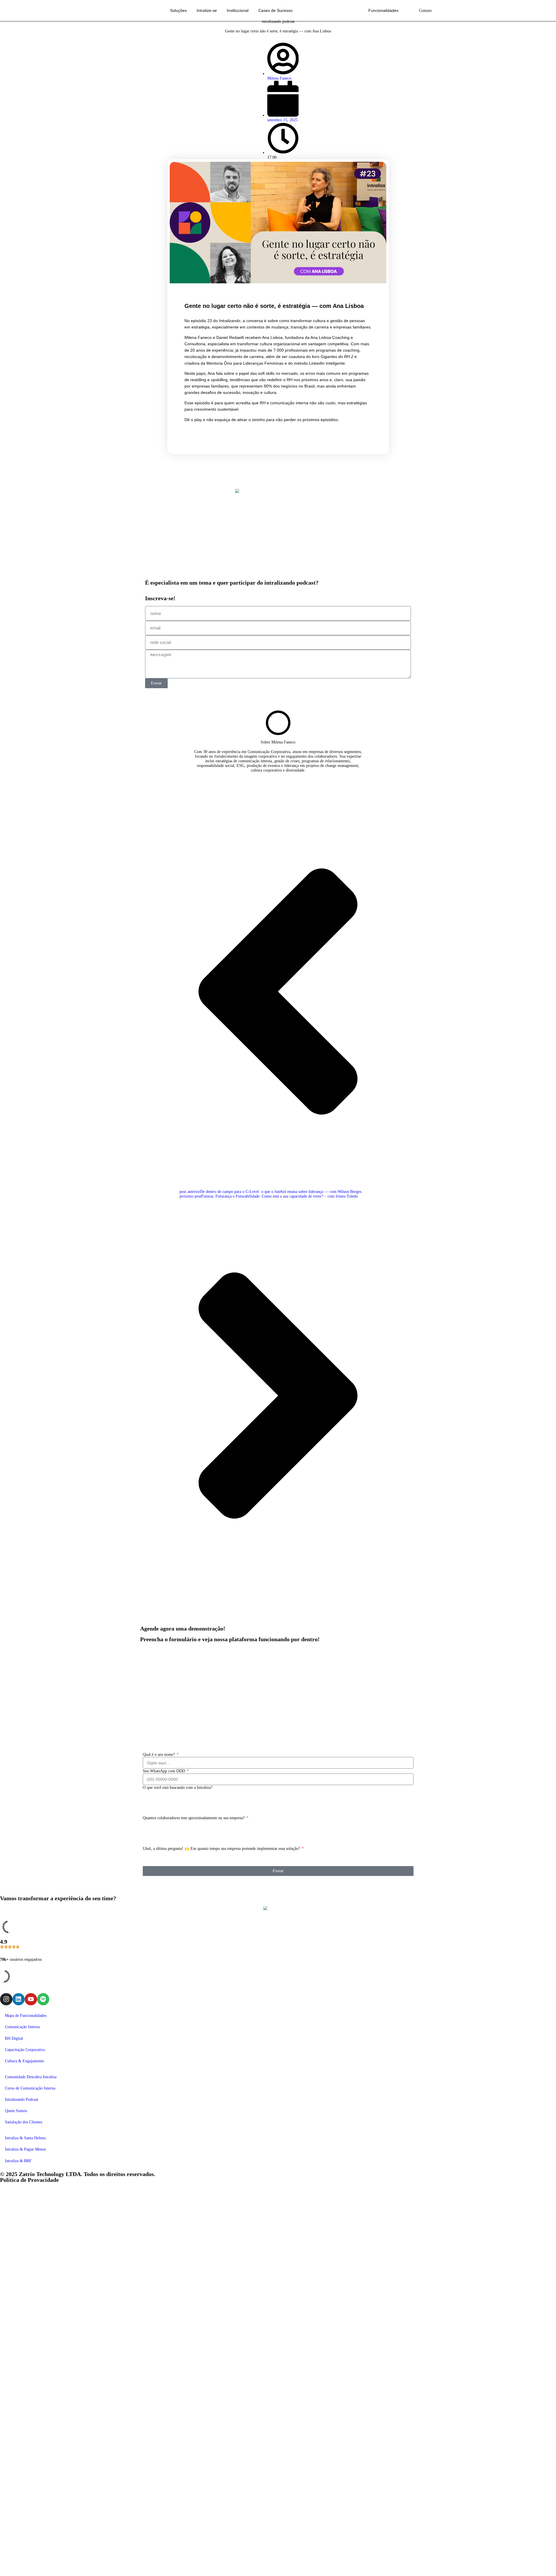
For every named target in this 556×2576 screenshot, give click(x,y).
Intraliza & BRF (18, 2161)
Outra (153, 1813)
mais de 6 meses (162, 1864)
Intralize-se (207, 11)
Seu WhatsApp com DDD (164, 1771)
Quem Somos (16, 2111)
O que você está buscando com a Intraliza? (178, 1788)
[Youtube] (31, 1999)
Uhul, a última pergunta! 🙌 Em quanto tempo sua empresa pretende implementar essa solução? (222, 1849)
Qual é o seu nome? (159, 1755)
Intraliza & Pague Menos (25, 2149)
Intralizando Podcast (22, 2099)
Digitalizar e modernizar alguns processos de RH (188, 1798)
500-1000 (157, 1838)
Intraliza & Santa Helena (25, 2138)
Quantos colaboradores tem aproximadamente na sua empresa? (194, 1818)
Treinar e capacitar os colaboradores (178, 1803)
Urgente (155, 1853)
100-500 (156, 1833)
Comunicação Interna (22, 2027)
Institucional (238, 11)
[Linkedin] (19, 1999)
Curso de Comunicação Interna (30, 2088)
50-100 (155, 1828)
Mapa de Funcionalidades (26, 2016)
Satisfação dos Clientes (24, 2122)
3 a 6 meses (158, 1859)
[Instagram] (6, 1999)
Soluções (178, 11)
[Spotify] (43, 1999)
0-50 (153, 1823)
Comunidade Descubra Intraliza (31, 2077)
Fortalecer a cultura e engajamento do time (184, 1808)
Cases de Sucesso (275, 11)
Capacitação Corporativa (25, 2050)
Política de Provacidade (29, 2180)
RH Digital (14, 2038)
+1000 (154, 1843)
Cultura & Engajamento (24, 2061)
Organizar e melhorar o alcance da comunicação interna (194, 1793)
